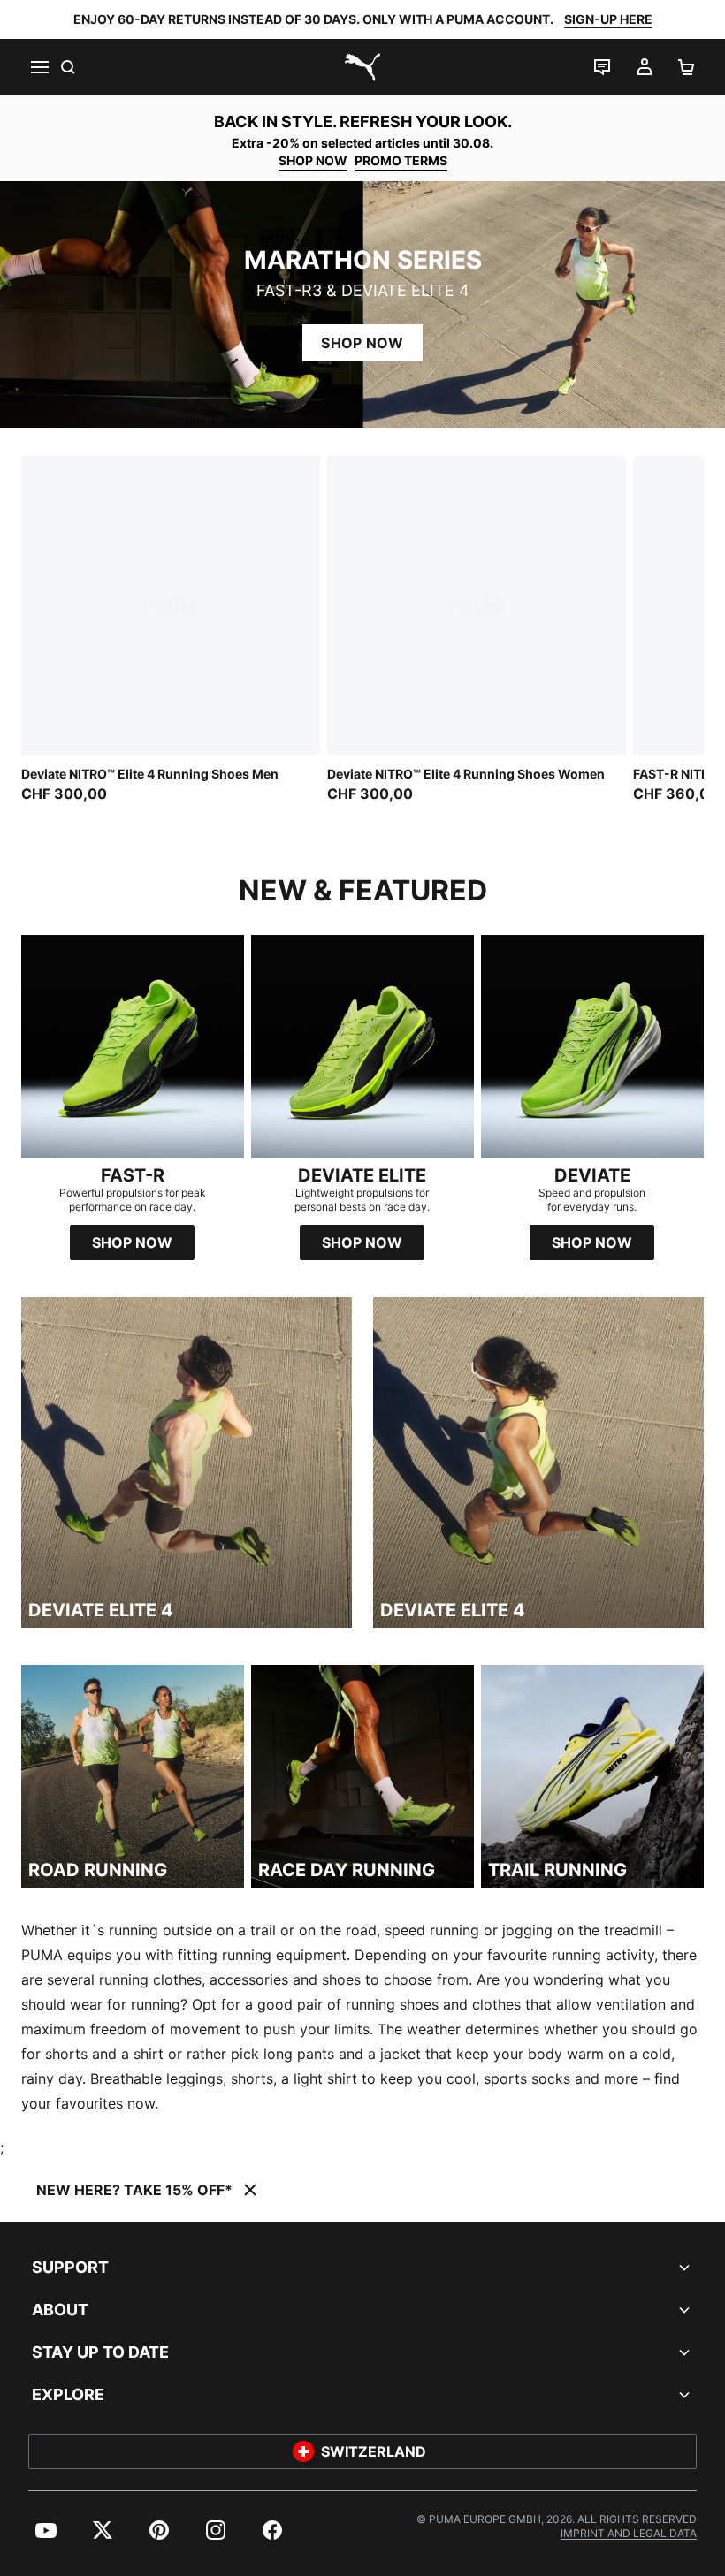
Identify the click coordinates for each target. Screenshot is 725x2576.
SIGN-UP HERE (608, 19)
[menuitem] (46, 2530)
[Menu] (39, 67)
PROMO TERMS (401, 160)
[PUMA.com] (362, 67)
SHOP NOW (313, 160)
